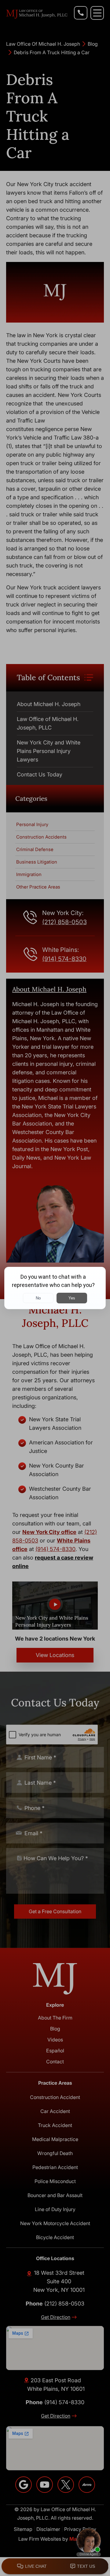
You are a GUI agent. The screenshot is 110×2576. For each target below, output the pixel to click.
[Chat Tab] (55, 1288)
